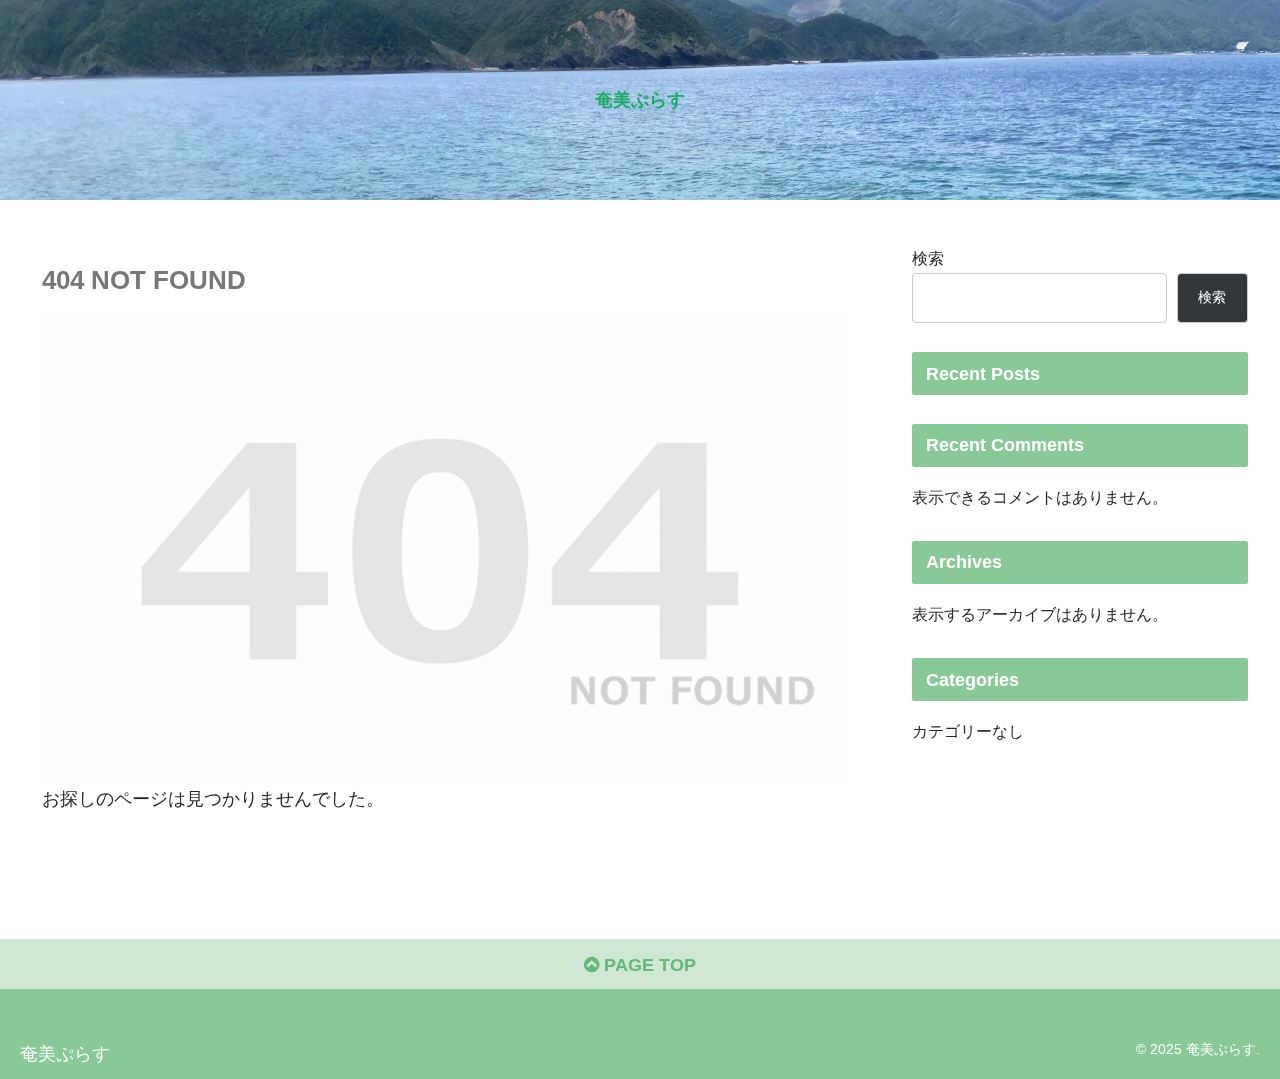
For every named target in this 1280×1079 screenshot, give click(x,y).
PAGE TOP (647, 965)
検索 (928, 258)
